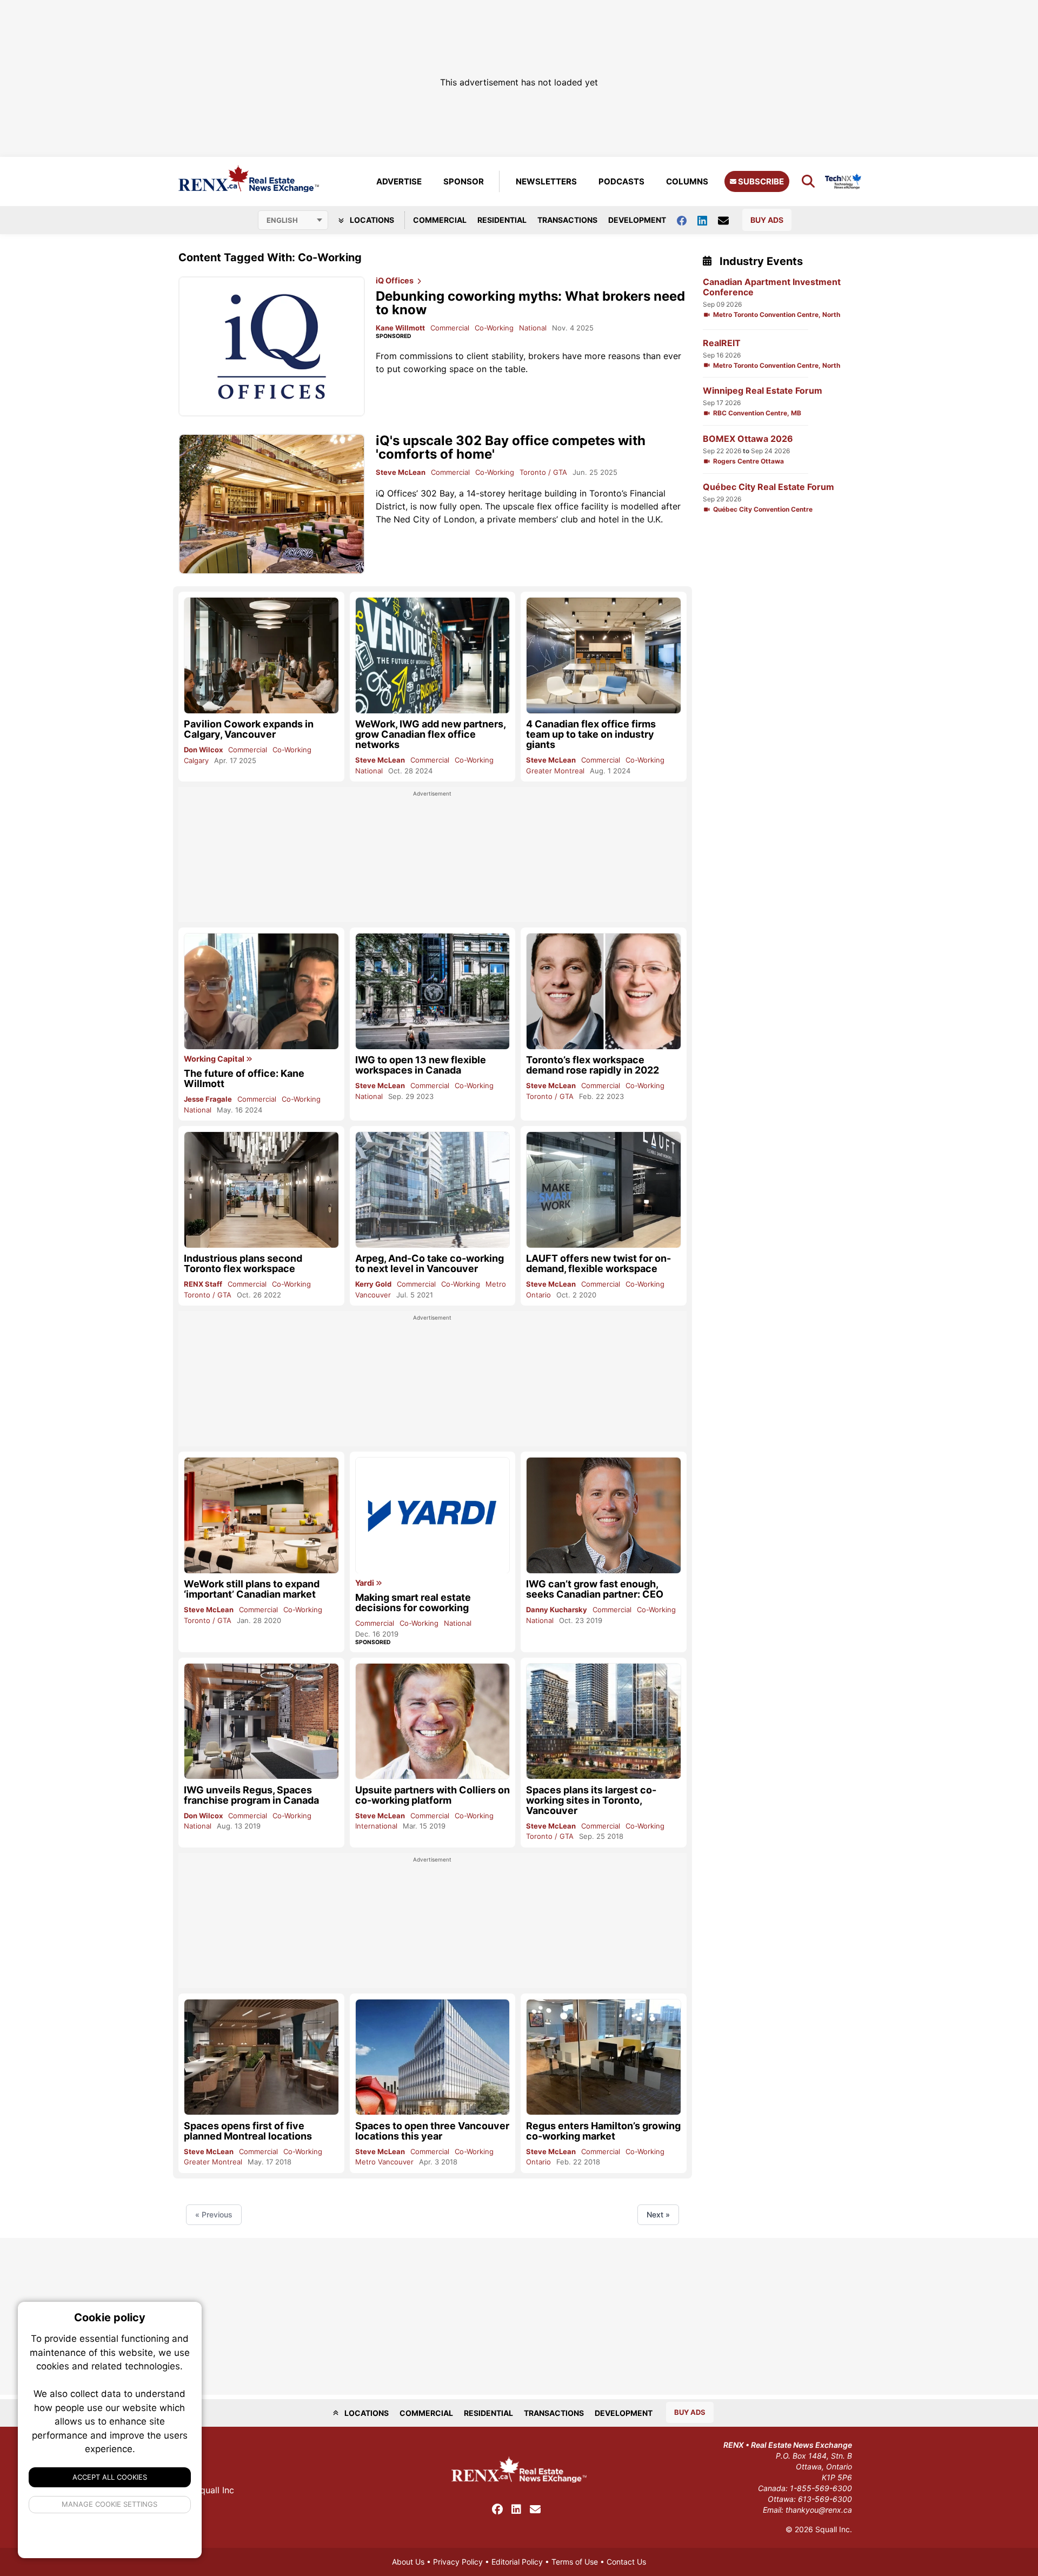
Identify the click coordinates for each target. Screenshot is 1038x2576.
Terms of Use (575, 2562)
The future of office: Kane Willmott (244, 1078)
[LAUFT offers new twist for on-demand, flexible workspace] (604, 1190)
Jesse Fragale (208, 1099)
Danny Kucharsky (557, 1610)
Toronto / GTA (543, 472)
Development (637, 220)
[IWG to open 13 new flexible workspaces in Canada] (433, 991)
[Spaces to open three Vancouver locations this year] (433, 2057)
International (376, 1826)
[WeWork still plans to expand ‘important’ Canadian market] (261, 1515)
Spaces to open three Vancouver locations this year (432, 2131)
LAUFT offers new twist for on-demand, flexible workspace (598, 1263)
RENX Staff (203, 1284)
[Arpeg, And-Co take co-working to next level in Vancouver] (433, 1190)
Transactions (567, 220)
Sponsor (464, 181)
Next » (658, 2214)
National (533, 328)
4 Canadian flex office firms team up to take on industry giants (591, 734)
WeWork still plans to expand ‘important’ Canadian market (252, 1589)
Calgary (196, 760)
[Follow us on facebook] (687, 220)
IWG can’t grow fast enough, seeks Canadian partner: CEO (595, 1589)
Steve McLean (401, 472)
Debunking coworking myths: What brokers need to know (530, 303)
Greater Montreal (555, 771)
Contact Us (626, 2562)
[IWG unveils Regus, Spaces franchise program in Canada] (261, 1721)
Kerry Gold (373, 1284)
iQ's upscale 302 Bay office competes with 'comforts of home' (511, 447)
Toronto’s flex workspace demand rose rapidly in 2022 (593, 1065)
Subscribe (760, 181)
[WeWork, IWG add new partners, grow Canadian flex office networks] (433, 655)
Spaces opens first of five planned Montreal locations (248, 2131)
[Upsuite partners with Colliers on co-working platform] (433, 1721)
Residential (502, 220)
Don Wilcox (203, 750)
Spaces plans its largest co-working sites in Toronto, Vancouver (591, 1800)
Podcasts (621, 181)
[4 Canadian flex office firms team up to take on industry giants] (604, 655)
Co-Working (494, 328)
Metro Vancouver (384, 2162)
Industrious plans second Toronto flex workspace (243, 1263)
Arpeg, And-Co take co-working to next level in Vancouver (430, 1263)
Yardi (365, 1583)
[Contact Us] (729, 220)
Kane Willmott (400, 328)
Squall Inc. (834, 2529)
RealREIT (722, 343)
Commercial (440, 220)
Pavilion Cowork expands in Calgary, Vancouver (249, 729)
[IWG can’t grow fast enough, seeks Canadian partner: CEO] (604, 1515)
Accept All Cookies (110, 2477)
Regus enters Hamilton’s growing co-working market (603, 2131)
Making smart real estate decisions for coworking (413, 1602)
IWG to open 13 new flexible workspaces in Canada (421, 1065)
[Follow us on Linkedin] (708, 220)
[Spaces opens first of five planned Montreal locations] (261, 2057)
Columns (687, 181)
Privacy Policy (458, 2562)
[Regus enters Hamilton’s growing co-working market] (604, 2057)
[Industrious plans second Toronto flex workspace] (261, 1190)
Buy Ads (767, 220)
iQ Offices (395, 281)
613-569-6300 (825, 2499)
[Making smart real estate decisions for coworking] (433, 1515)
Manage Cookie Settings (110, 2504)
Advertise (399, 181)
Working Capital (215, 1059)
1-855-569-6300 (821, 2488)
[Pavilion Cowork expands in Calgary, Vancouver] (261, 655)
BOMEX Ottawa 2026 (748, 439)
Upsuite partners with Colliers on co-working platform (432, 1795)
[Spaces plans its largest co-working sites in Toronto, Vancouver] (604, 1721)
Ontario (538, 1295)
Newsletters (546, 181)
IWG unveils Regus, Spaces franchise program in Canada (251, 1795)
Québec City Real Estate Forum (768, 487)
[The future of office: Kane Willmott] (261, 991)
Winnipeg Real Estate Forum (763, 391)
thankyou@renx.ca (819, 2510)
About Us (408, 2562)
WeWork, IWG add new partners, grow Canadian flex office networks (430, 734)
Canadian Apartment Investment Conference (772, 287)
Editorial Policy (517, 2562)
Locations (371, 220)
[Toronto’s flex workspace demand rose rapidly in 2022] (604, 991)
